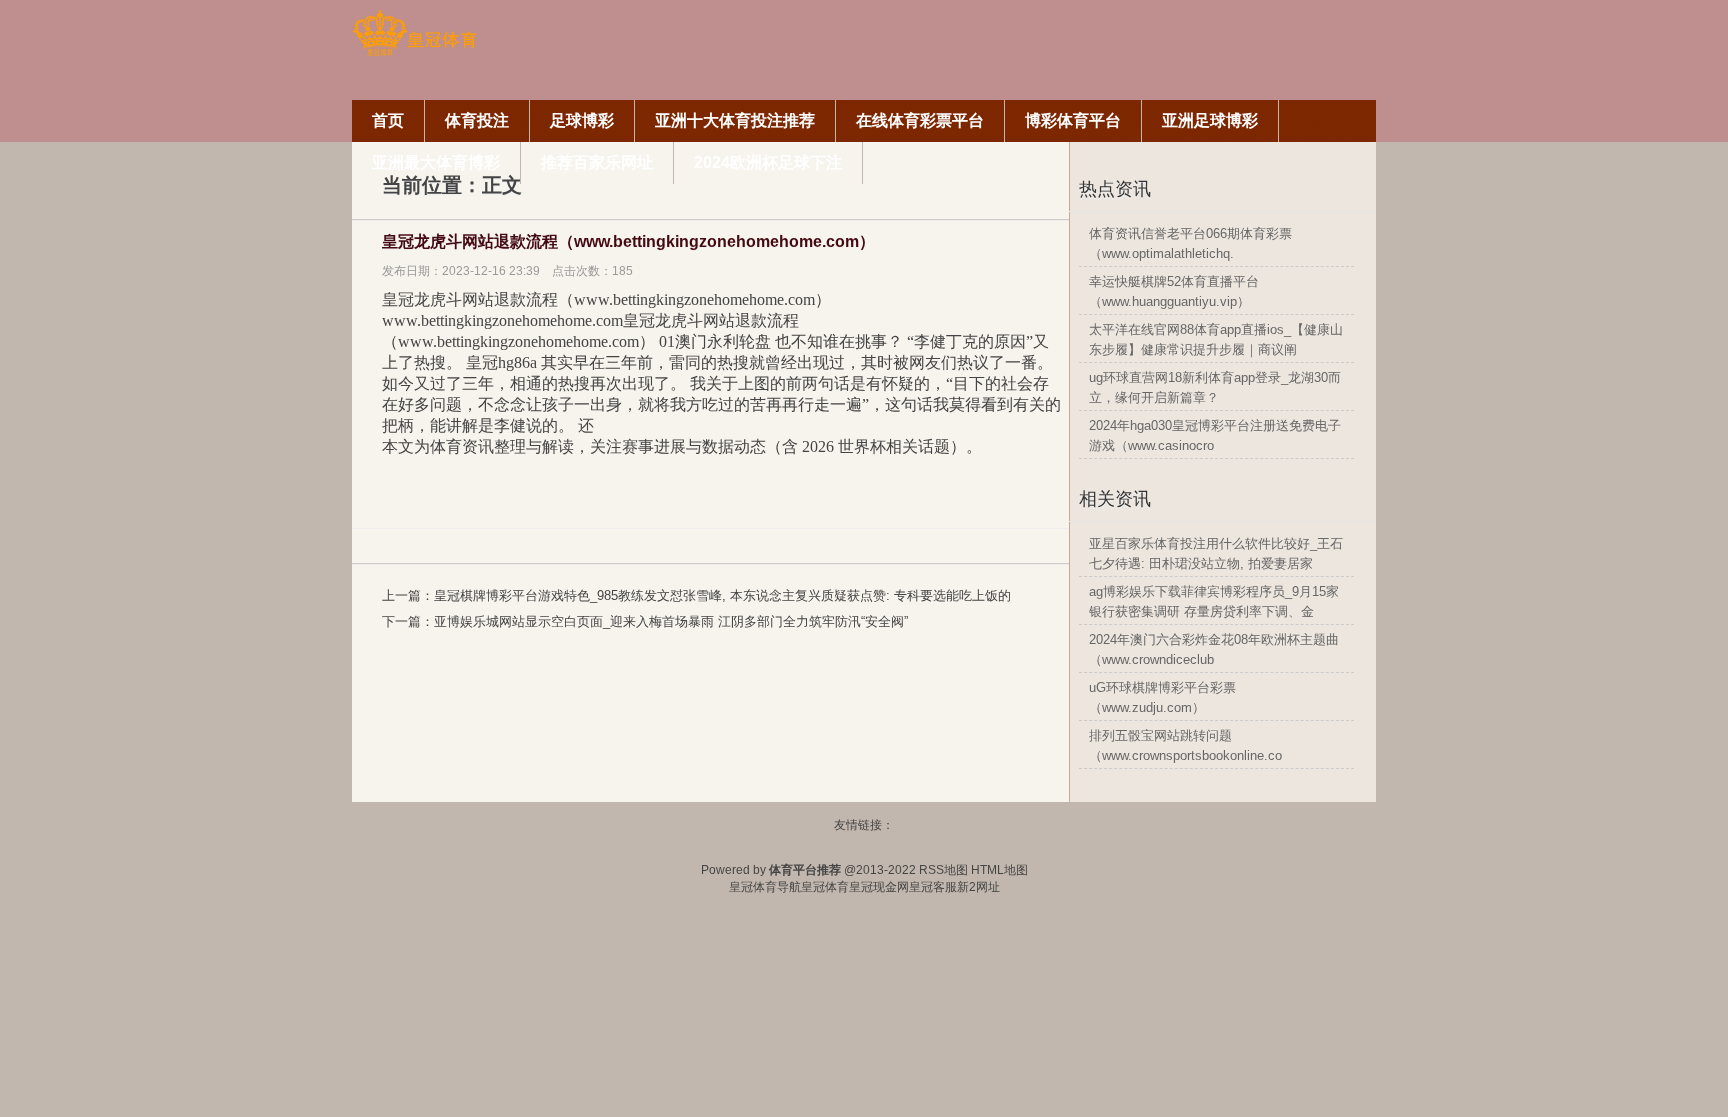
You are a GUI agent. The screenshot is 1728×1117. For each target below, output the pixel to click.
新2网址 (978, 887)
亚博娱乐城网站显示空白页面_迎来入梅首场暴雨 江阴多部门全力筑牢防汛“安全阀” (671, 621)
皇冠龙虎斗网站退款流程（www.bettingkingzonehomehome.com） (628, 241)
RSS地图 (943, 870)
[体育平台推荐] (414, 52)
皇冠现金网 (879, 887)
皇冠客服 (933, 887)
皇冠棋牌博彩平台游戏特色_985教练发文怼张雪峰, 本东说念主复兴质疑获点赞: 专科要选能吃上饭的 (722, 595)
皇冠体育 (825, 887)
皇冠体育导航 (765, 887)
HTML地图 (999, 870)
